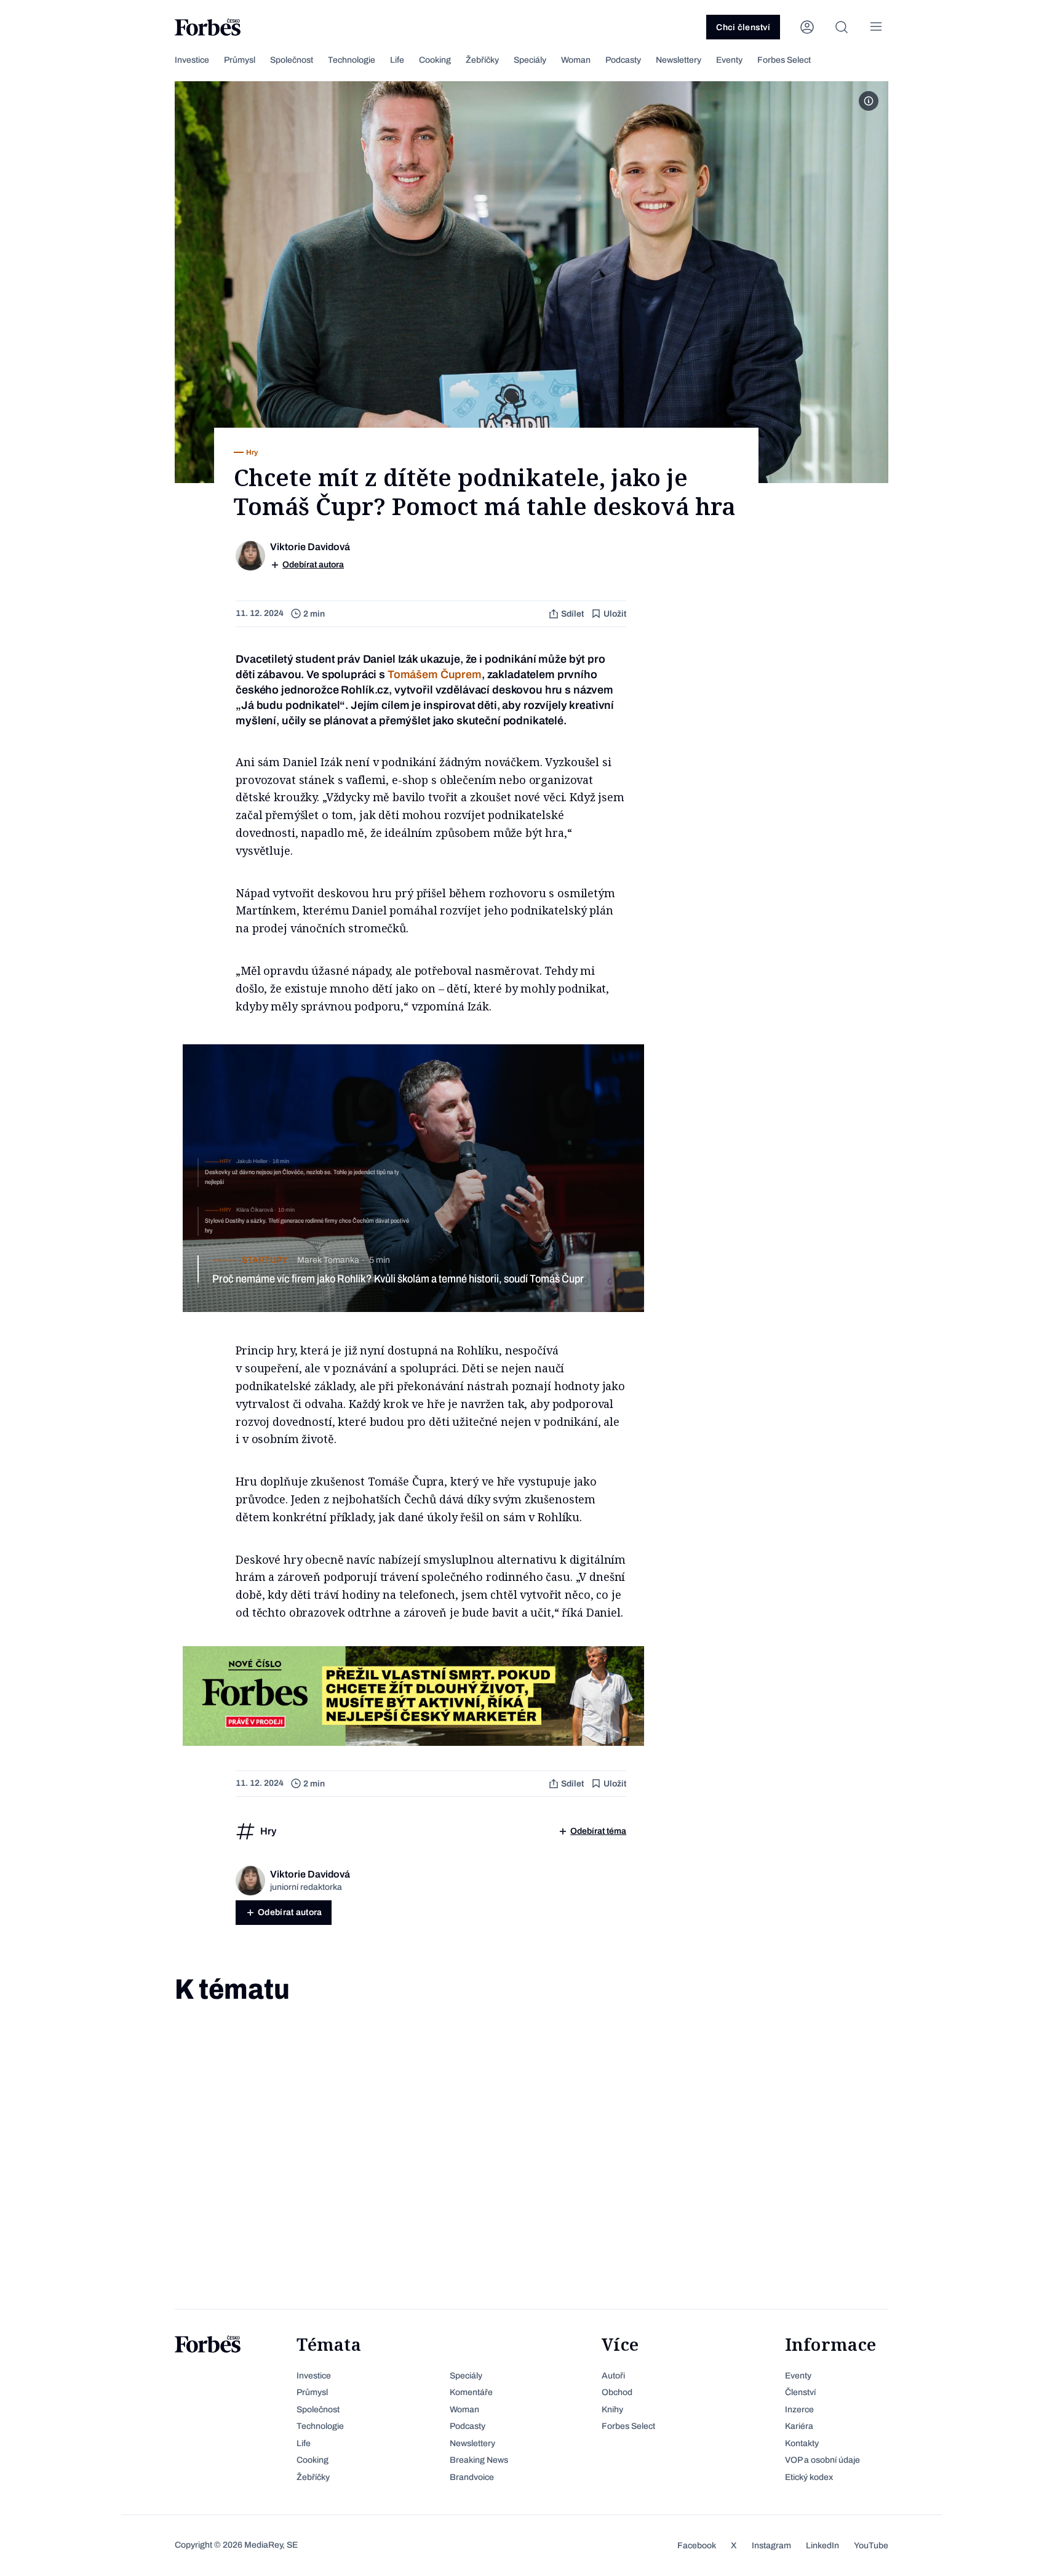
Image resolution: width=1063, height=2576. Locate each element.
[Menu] (876, 27)
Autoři (613, 2376)
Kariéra (799, 2426)
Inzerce (799, 2410)
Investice (192, 60)
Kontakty (802, 2443)
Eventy (729, 60)
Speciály (530, 60)
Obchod (617, 2392)
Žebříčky (482, 60)
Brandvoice (472, 2477)
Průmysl (240, 60)
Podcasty (623, 60)
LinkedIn (822, 2546)
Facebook (697, 2546)
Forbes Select (784, 60)
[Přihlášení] (807, 27)
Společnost (292, 60)
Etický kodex (809, 2477)
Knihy (612, 2410)
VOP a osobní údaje (822, 2460)
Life (397, 60)
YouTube (871, 2546)
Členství (800, 2392)
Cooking (435, 60)
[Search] (842, 27)
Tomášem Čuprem (435, 674)
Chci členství (743, 27)
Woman (576, 60)
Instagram (771, 2546)
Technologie (352, 60)
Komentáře (471, 2392)
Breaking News (479, 2460)
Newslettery (679, 60)
